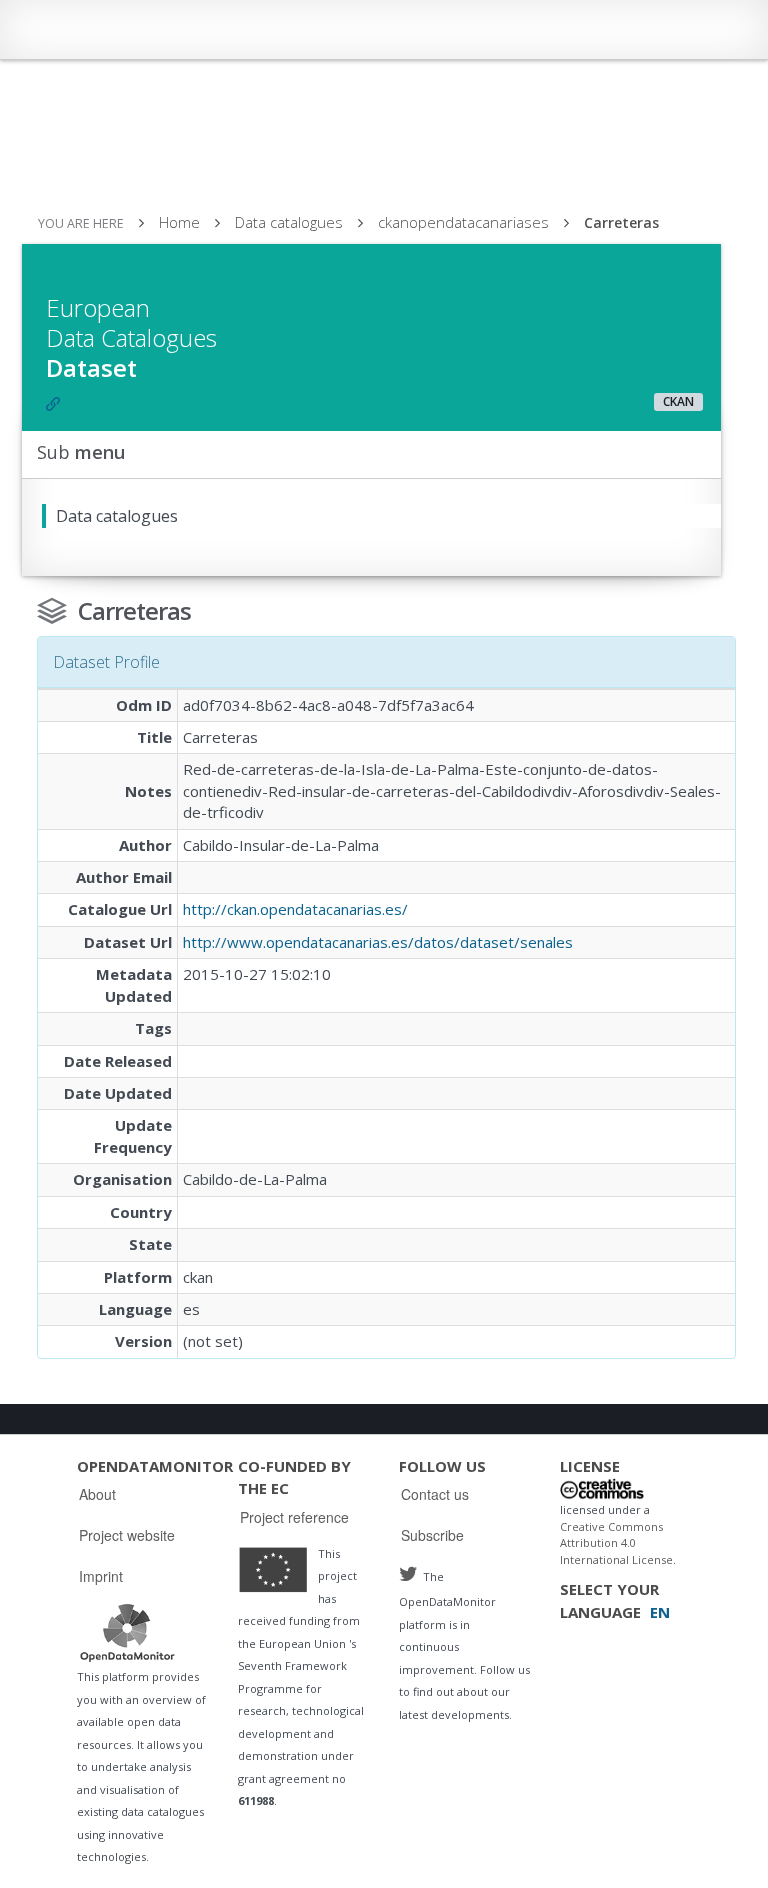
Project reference (294, 1517)
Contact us (435, 1494)
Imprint (101, 1576)
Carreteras (621, 222)
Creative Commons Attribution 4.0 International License (616, 1543)
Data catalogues (289, 222)
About (97, 1494)
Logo (127, 1632)
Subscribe (432, 1535)
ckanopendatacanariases (463, 222)
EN (660, 1612)
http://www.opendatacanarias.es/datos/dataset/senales (378, 942)
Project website (127, 1535)
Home (179, 222)
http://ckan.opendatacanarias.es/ (295, 909)
